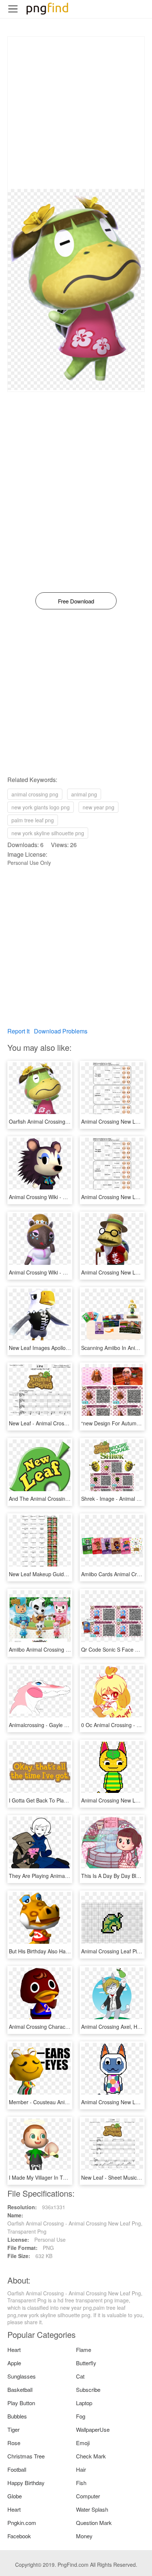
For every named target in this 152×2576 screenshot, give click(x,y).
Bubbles (17, 2416)
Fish (81, 2483)
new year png (99, 807)
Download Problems (61, 1031)
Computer (88, 2496)
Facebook (19, 2536)
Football (17, 2469)
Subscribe (88, 2389)
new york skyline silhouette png (48, 833)
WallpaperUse (93, 2429)
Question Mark (94, 2523)
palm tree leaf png (33, 820)
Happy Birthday (26, 2483)
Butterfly (86, 2363)
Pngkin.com (22, 2523)
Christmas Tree (26, 2456)
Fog (81, 2416)
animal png (84, 794)
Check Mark (91, 2456)
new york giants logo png (41, 807)
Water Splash (92, 2509)
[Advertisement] (76, 113)
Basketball (20, 2389)
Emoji (83, 2443)
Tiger (13, 2429)
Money (84, 2536)
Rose (14, 2443)
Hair (81, 2469)
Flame (84, 2350)
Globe (15, 2496)
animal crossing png (35, 794)
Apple (14, 2363)
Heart (14, 2350)
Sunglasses (22, 2376)
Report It (18, 1031)
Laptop (84, 2403)
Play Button (21, 2403)
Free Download (76, 601)
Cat (80, 2376)
